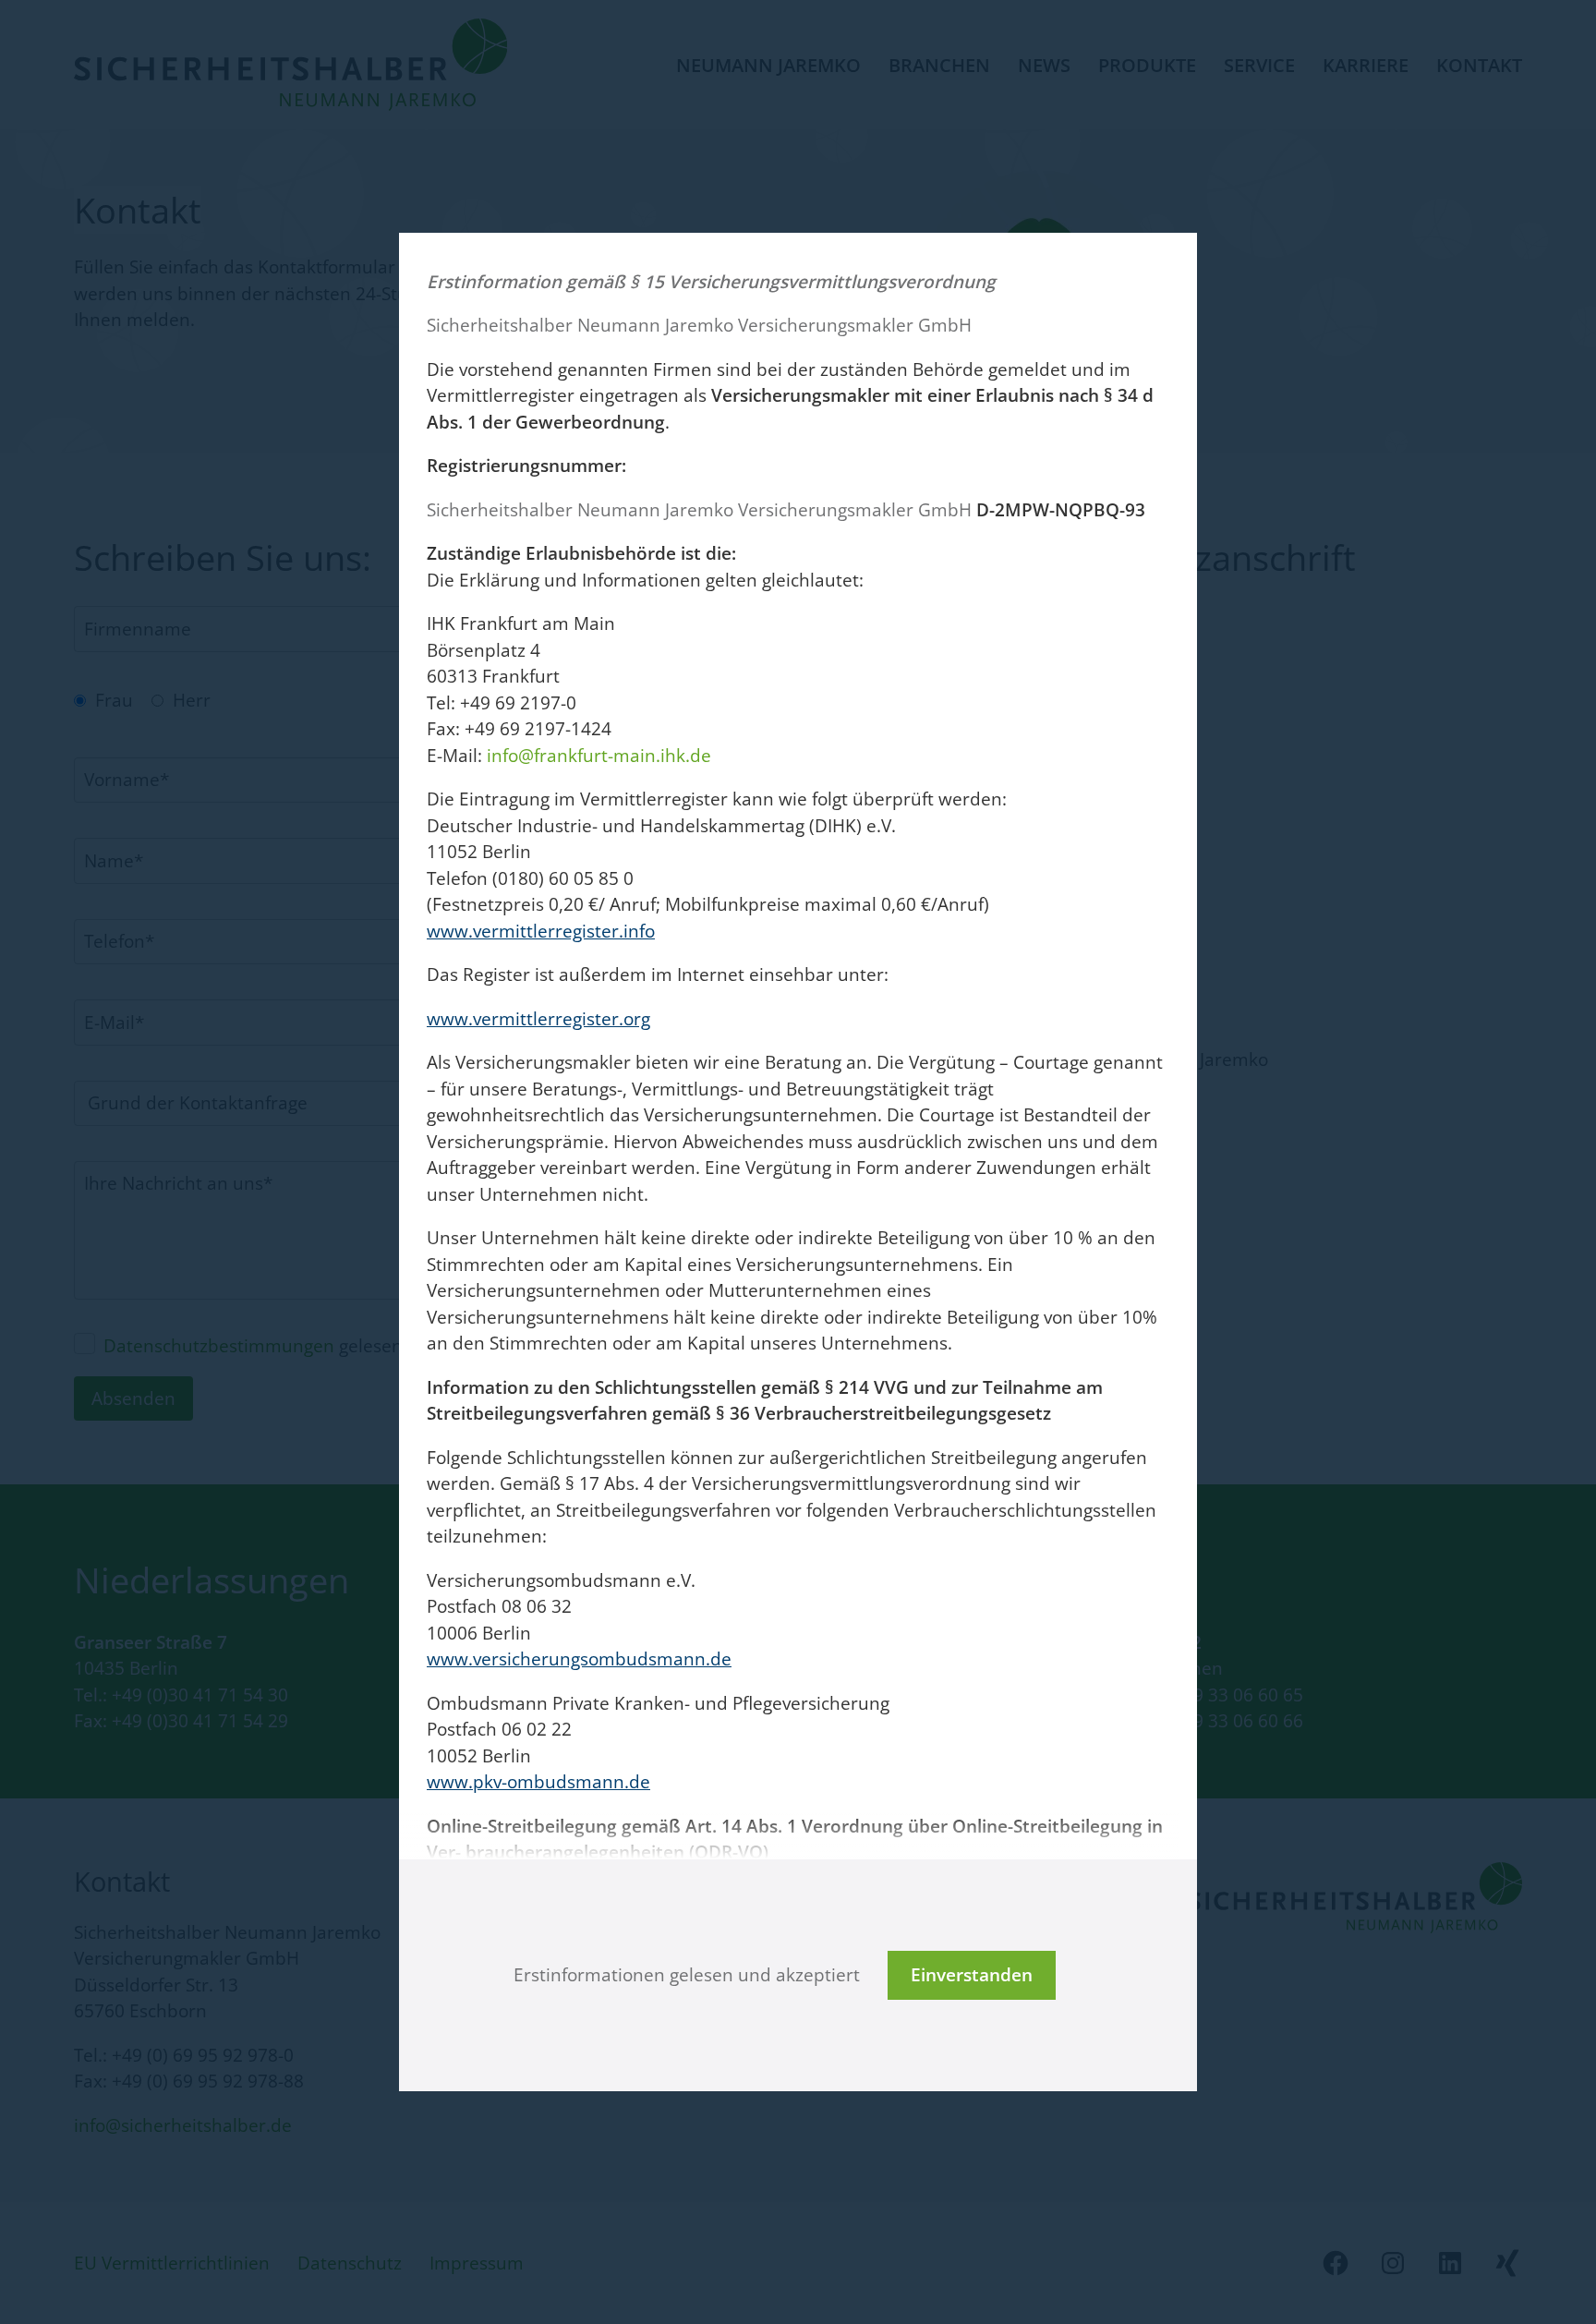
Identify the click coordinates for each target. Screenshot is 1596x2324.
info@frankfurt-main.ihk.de (599, 756)
